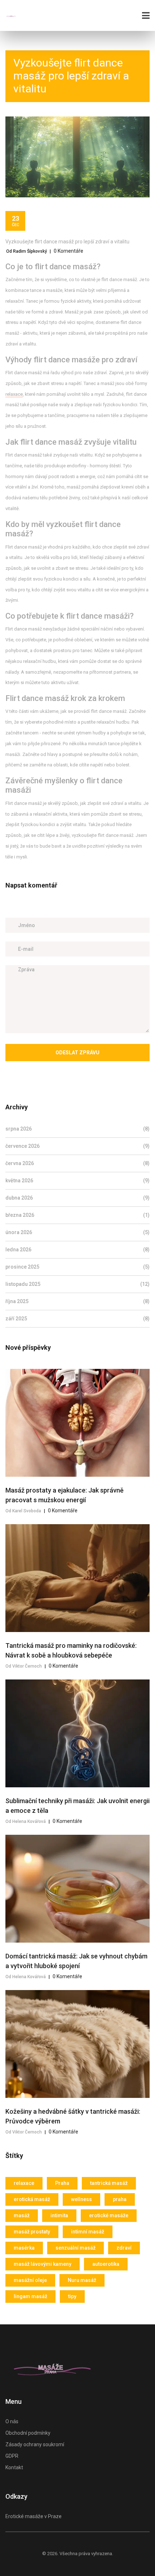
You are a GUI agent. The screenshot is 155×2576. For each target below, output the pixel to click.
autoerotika (106, 2264)
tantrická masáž (109, 2183)
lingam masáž (30, 2296)
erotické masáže (109, 2215)
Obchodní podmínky (28, 2433)
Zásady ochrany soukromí (35, 2444)
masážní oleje (30, 2280)
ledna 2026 (77, 1250)
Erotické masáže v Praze (34, 2516)
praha (120, 2199)
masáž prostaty (32, 2232)
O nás (12, 2421)
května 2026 (77, 1181)
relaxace (14, 394)
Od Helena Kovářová (26, 1821)
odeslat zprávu (77, 1053)
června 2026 (77, 1163)
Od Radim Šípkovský (26, 251)
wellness (81, 2199)
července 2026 (77, 1146)
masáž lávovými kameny (43, 2264)
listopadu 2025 (77, 1284)
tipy (72, 2296)
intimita (59, 2215)
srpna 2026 (77, 1129)
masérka (24, 2248)
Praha (62, 2183)
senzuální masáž (76, 2248)
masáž (22, 2215)
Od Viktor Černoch (24, 1666)
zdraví (124, 2248)
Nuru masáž (82, 2280)
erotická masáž (32, 2199)
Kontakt (14, 2467)
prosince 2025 (77, 1267)
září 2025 (77, 1319)
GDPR (12, 2456)
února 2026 (77, 1232)
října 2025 (77, 1301)
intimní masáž (88, 2232)
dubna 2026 (77, 1198)
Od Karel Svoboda (23, 1511)
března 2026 (77, 1215)
